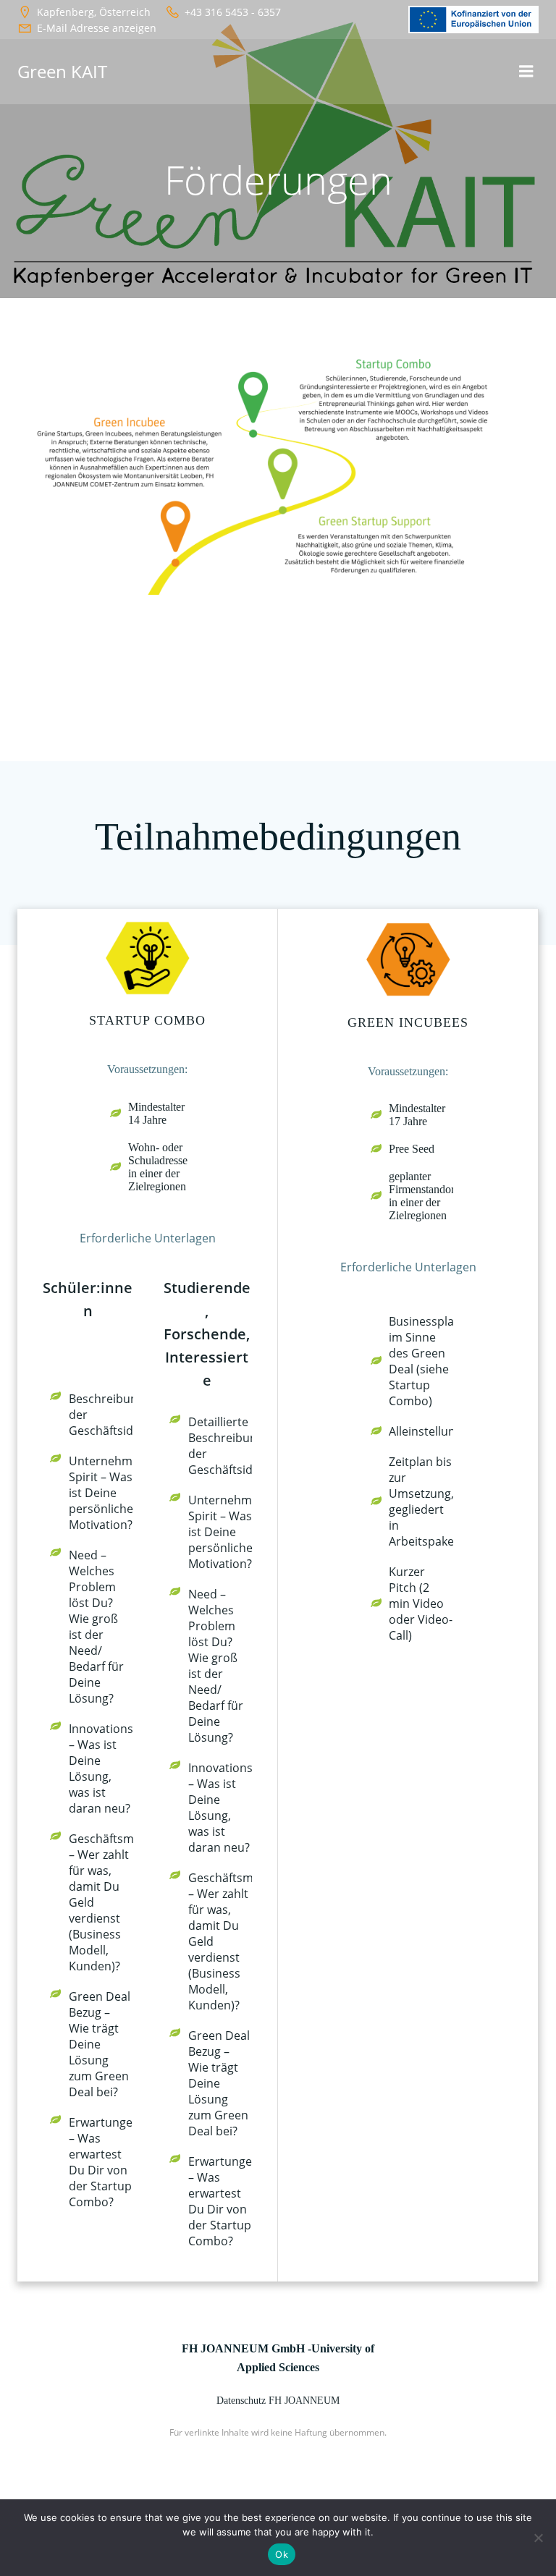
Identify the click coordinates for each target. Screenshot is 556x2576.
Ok (282, 2554)
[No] (538, 2538)
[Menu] (526, 72)
